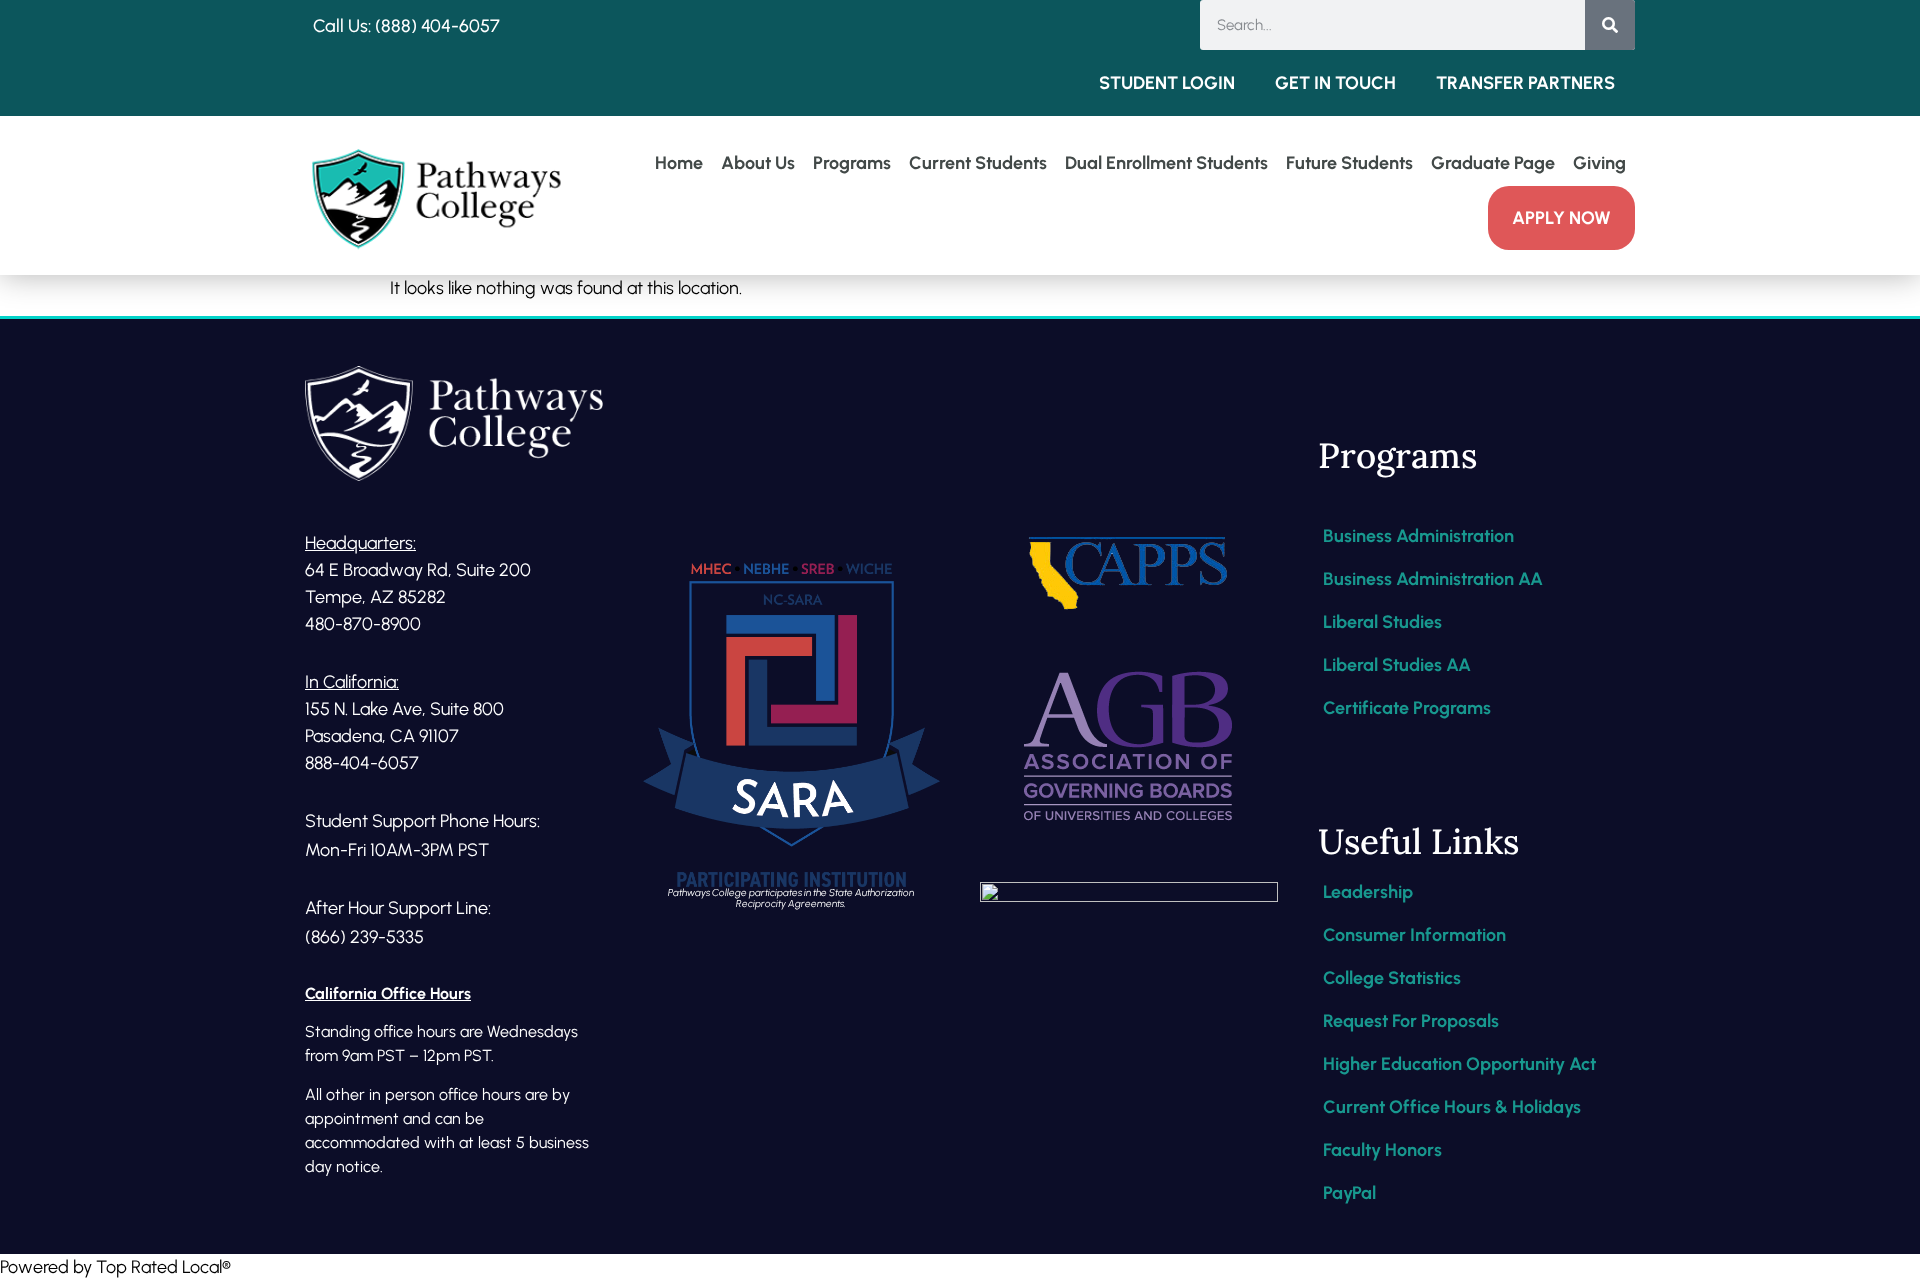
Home (679, 163)
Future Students (1349, 163)
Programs (852, 163)
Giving (1599, 163)
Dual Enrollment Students (1166, 163)
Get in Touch (1335, 83)
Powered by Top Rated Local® (115, 1267)
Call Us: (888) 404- (386, 26)
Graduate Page (1493, 163)
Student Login (1167, 83)
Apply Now (1561, 218)
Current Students (978, 163)
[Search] (1610, 25)
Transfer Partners (1525, 83)
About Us (758, 163)
